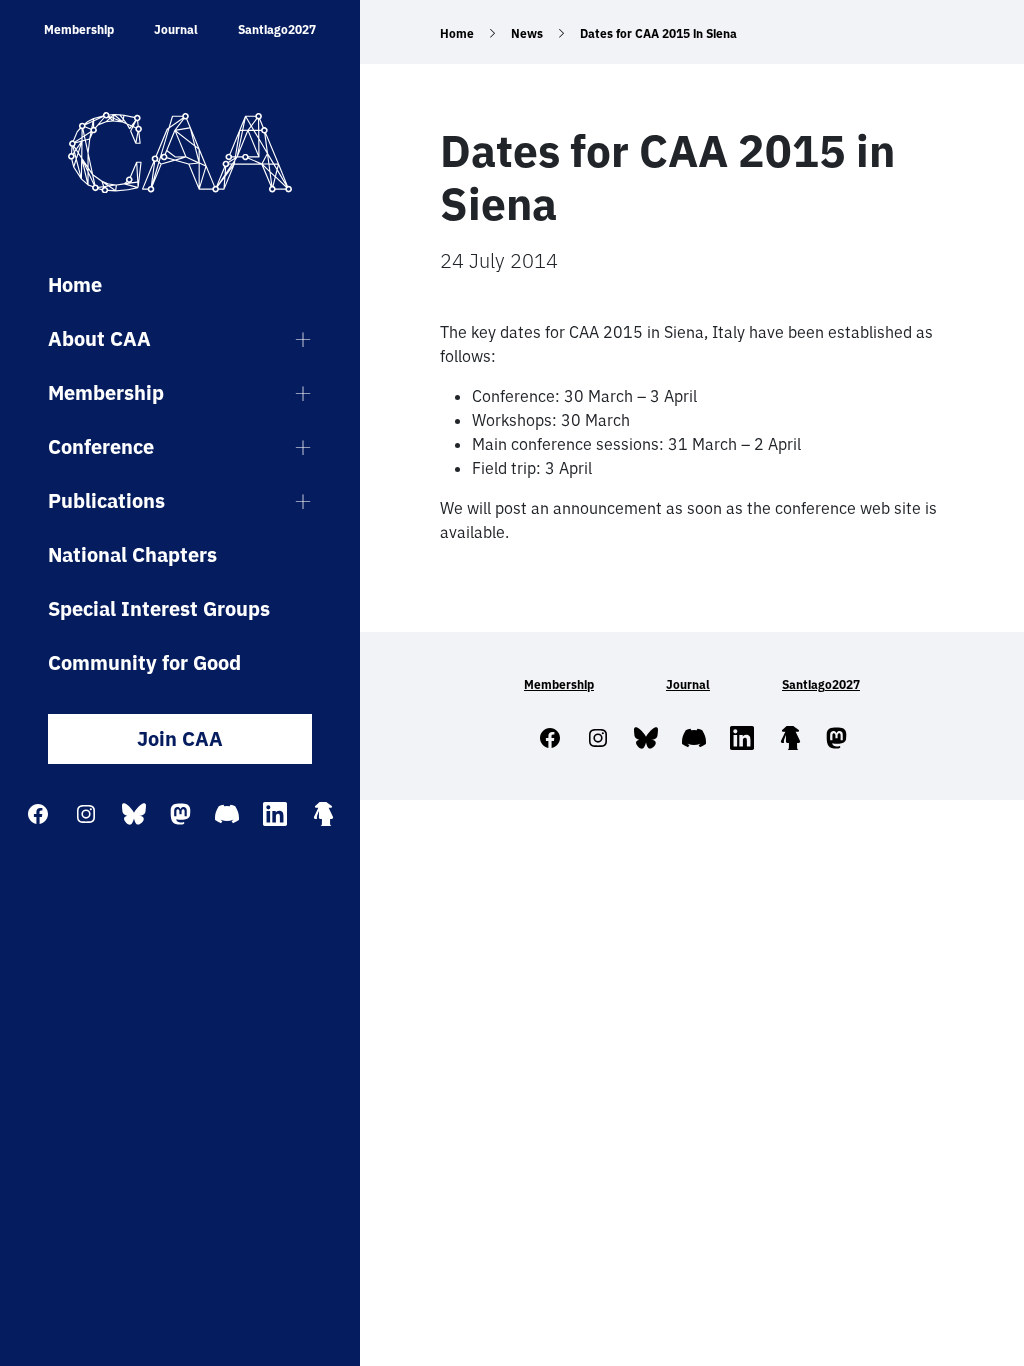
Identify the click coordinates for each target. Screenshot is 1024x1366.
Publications (106, 500)
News (527, 33)
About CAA (99, 338)
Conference (101, 446)
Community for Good (144, 662)
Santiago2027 (277, 29)
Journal (176, 29)
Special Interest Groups (159, 608)
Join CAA (180, 738)
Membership (79, 29)
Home (75, 284)
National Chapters (132, 554)
